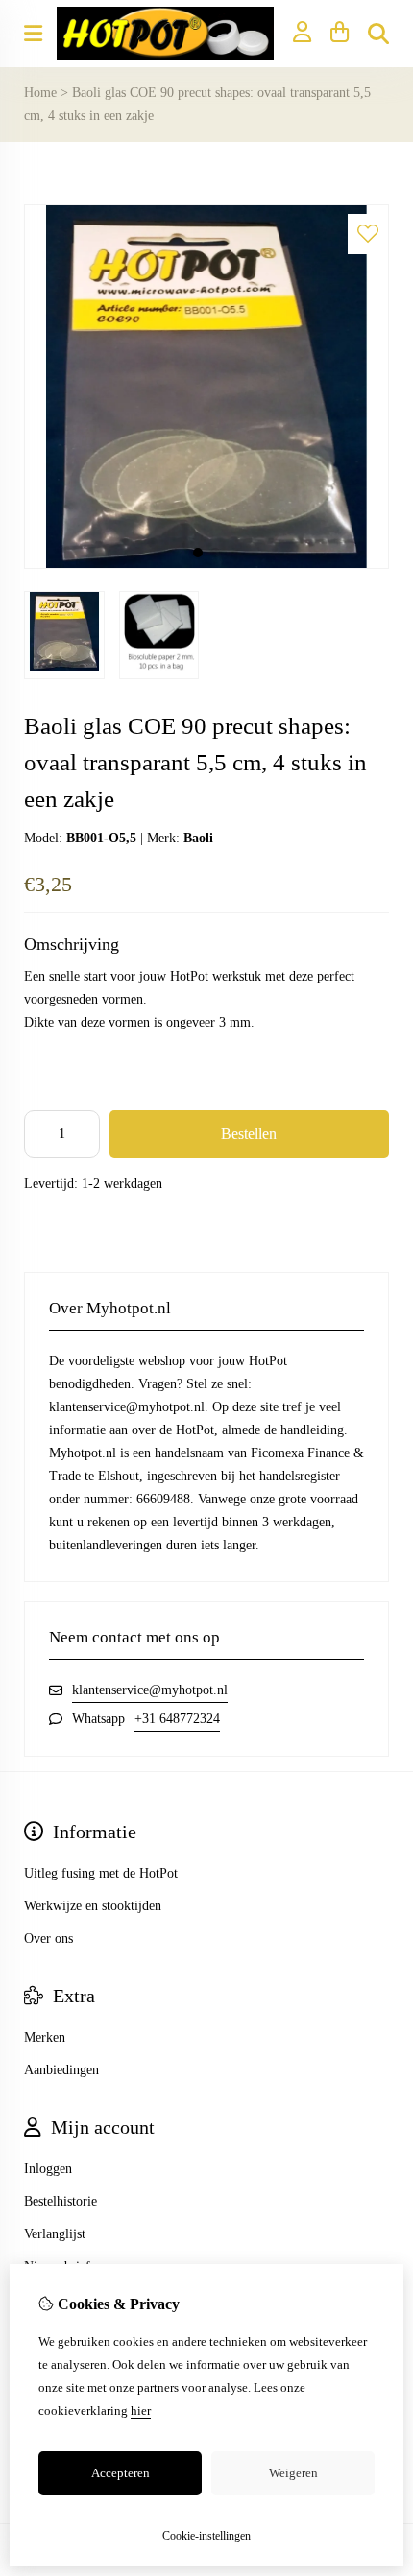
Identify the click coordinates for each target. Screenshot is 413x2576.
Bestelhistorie (61, 2201)
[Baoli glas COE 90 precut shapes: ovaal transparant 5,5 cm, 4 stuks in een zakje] (206, 565)
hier (141, 2411)
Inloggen (48, 2169)
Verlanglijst (55, 2234)
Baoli (198, 838)
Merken (45, 2037)
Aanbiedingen (61, 2070)
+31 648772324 (177, 1719)
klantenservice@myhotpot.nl (150, 1690)
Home (40, 93)
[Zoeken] (378, 34)
